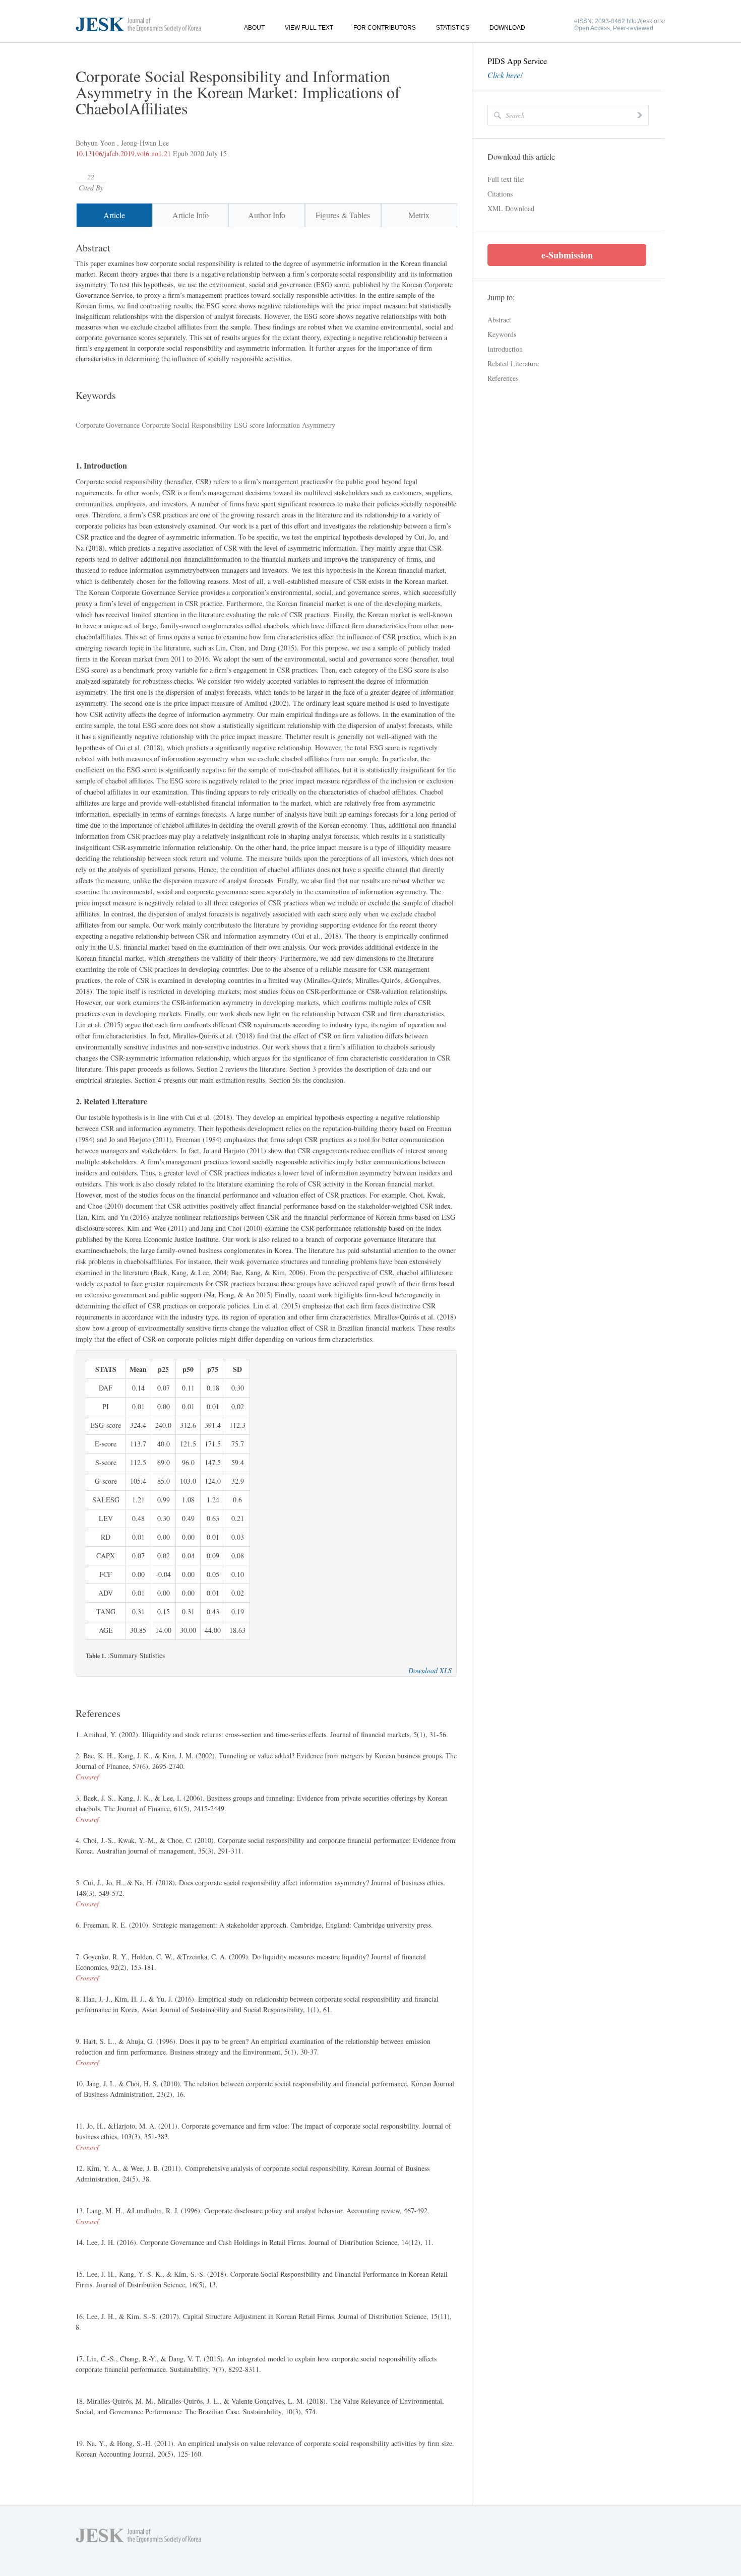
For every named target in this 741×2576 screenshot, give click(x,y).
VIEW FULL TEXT (309, 28)
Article (114, 215)
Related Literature (513, 364)
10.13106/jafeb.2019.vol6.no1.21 (123, 153)
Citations (500, 194)
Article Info (191, 215)
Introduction (505, 349)
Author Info (267, 215)
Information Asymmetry (300, 425)
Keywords (502, 334)
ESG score (248, 425)
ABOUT (254, 28)
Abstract (499, 320)
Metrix (419, 215)
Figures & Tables (343, 215)
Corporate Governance (108, 425)
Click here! (505, 75)
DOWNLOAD (507, 28)
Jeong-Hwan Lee (145, 143)
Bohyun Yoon (95, 143)
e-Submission (567, 255)
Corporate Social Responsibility (186, 425)
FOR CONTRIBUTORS (385, 28)
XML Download (511, 208)
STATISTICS (453, 28)
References (503, 378)
